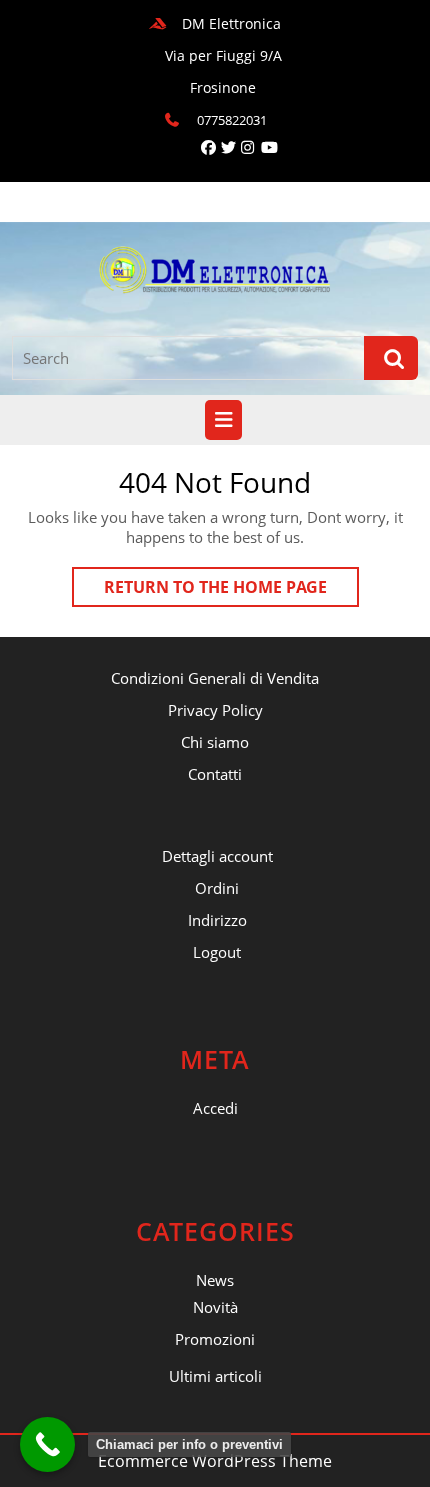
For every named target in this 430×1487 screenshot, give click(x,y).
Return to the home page (231, 591)
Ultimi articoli (215, 1376)
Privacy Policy (215, 710)
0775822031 (232, 120)
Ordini (217, 888)
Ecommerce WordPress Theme (215, 1461)
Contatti (215, 774)
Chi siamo (215, 742)
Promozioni (215, 1339)
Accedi (215, 1108)
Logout (217, 952)
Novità (215, 1307)
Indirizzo (217, 920)
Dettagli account (217, 856)
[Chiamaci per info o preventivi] (47, 1444)
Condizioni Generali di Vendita (215, 678)
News (215, 1280)
